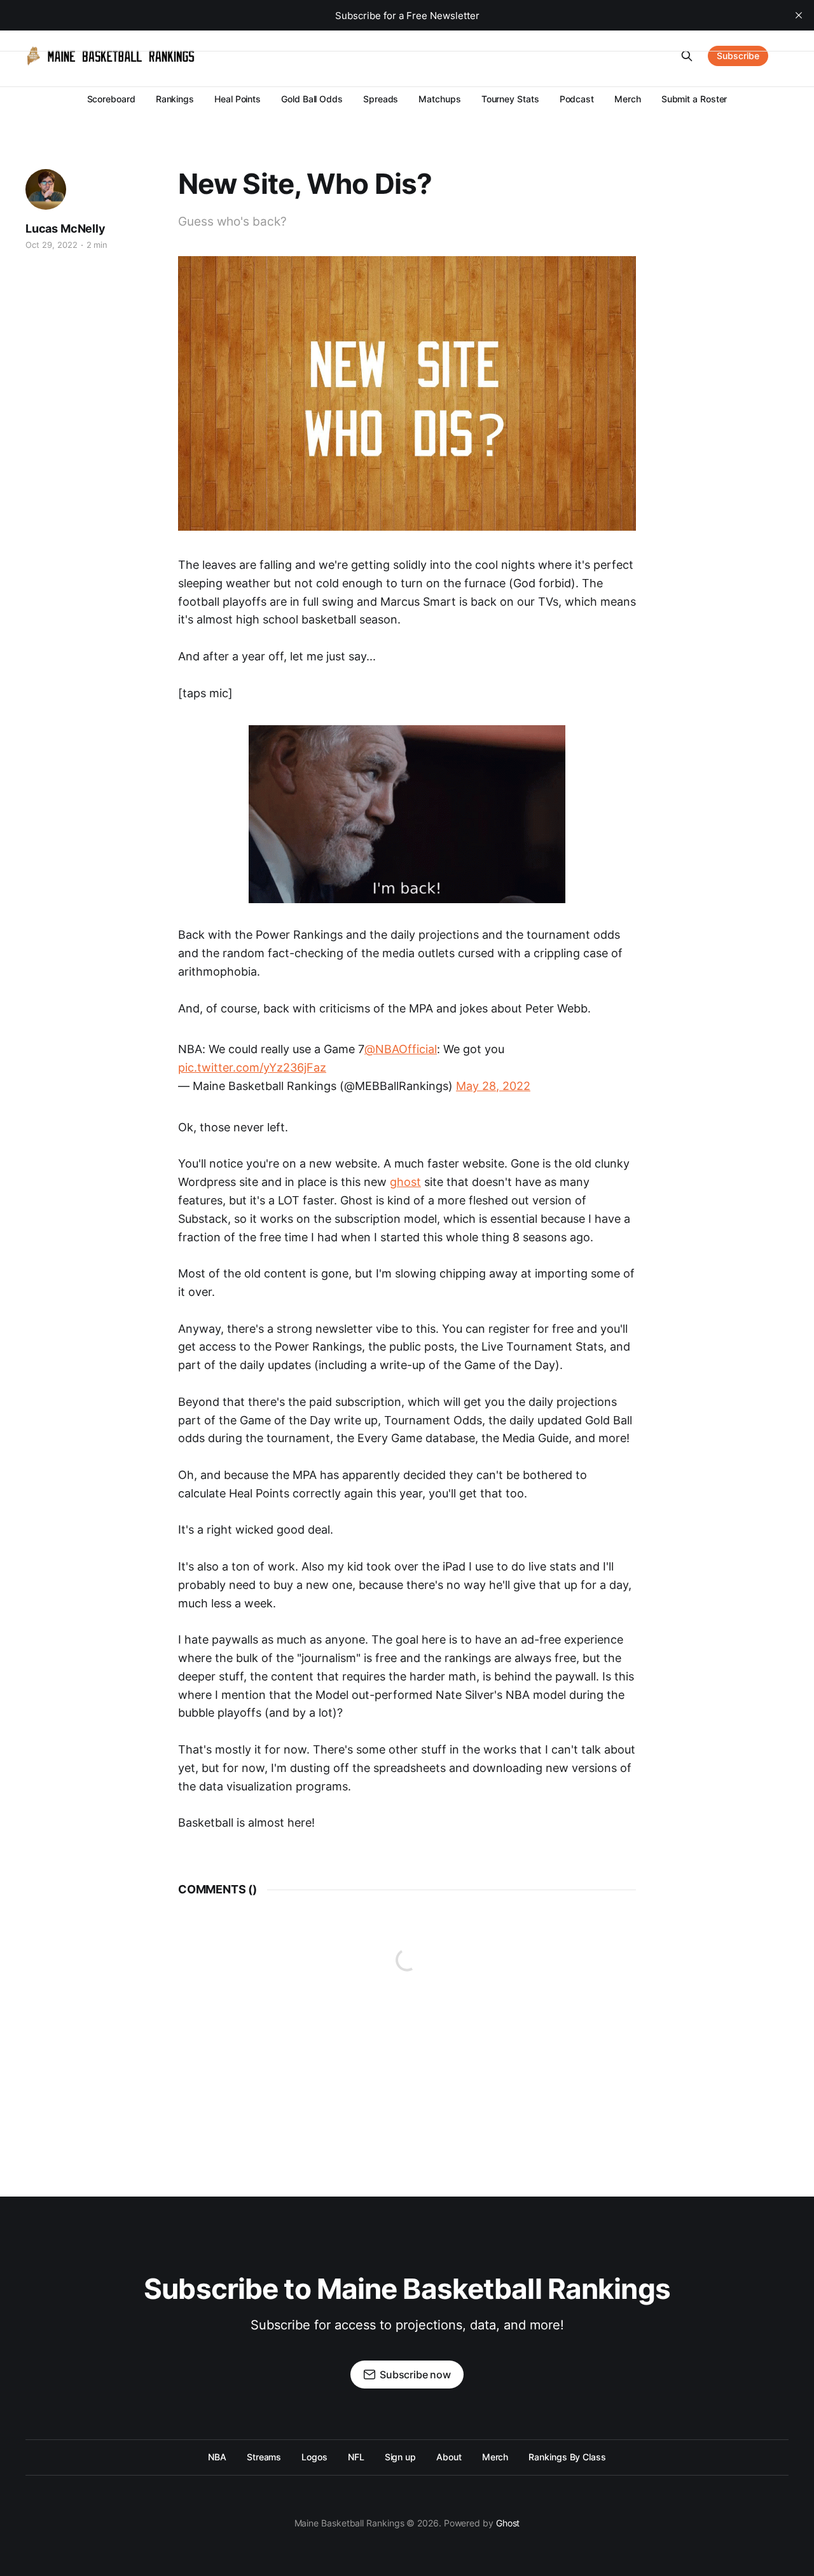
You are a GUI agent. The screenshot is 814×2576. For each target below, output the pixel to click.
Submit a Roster (694, 99)
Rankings (175, 99)
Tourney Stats (510, 99)
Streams (264, 2457)
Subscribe (738, 56)
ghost (405, 1182)
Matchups (439, 99)
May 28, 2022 (493, 1086)
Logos (314, 2457)
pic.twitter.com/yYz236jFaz (252, 1067)
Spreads (381, 99)
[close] (799, 15)
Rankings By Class (567, 2457)
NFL (356, 2457)
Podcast (577, 99)
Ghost (508, 2523)
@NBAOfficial (401, 1049)
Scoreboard (111, 99)
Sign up (400, 2457)
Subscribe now (415, 2375)
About (449, 2457)
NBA (217, 2457)
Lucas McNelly (66, 228)
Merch (628, 99)
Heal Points (238, 99)
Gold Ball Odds (312, 99)
